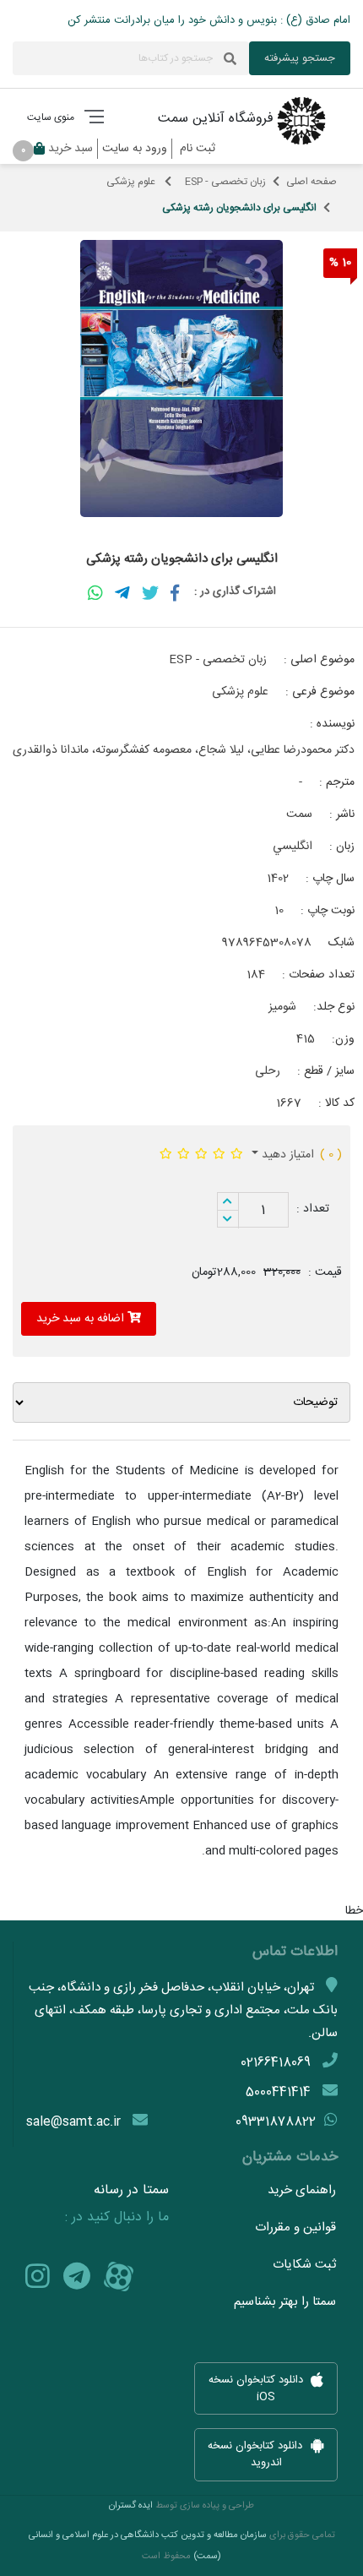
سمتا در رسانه (131, 2191)
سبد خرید (61, 149)
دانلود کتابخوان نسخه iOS (257, 2388)
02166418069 (276, 2063)
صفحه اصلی (312, 182)
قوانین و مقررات (295, 2227)
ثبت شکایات (304, 2265)
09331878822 (276, 2122)
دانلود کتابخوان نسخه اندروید (257, 2455)
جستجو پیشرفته (300, 58)
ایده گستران (131, 2506)
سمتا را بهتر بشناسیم (285, 2302)
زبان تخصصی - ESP (225, 182)
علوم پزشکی (132, 182)
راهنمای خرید (302, 2190)
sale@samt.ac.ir (73, 2122)
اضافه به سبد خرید (82, 1319)
